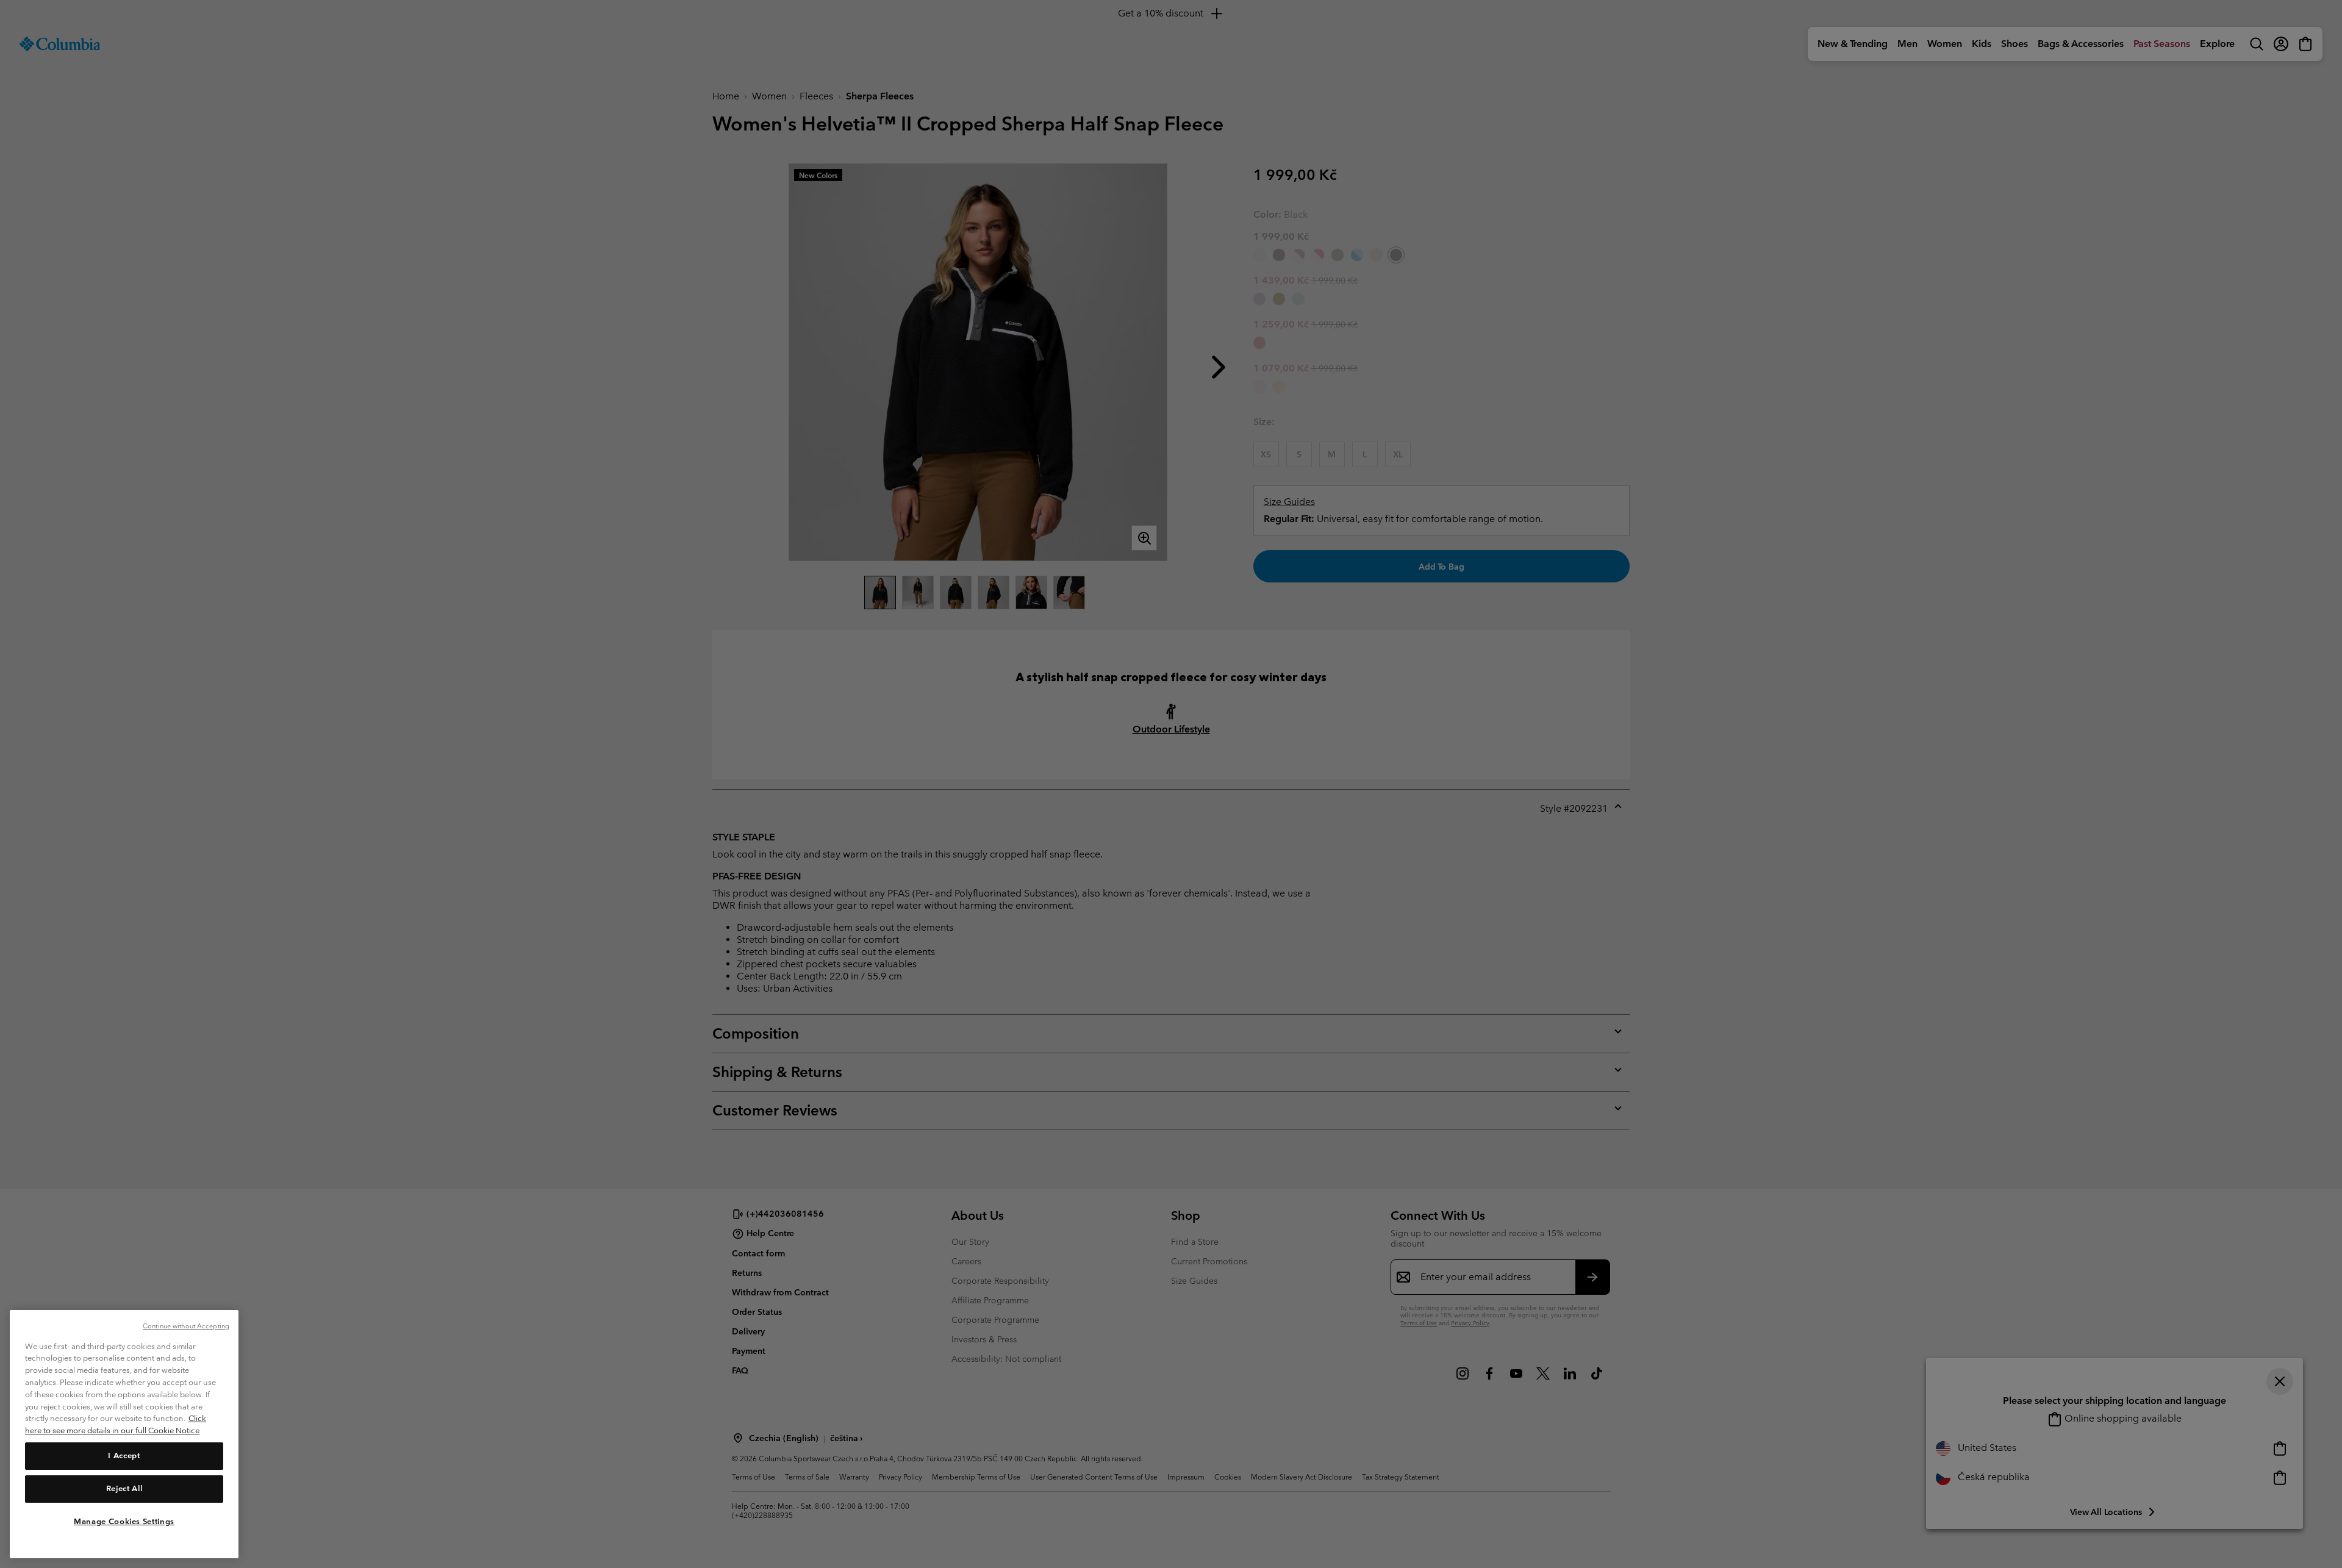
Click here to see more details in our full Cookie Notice (116, 1424)
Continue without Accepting (186, 1326)
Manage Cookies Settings (124, 1521)
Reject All (124, 1488)
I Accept (124, 1455)
